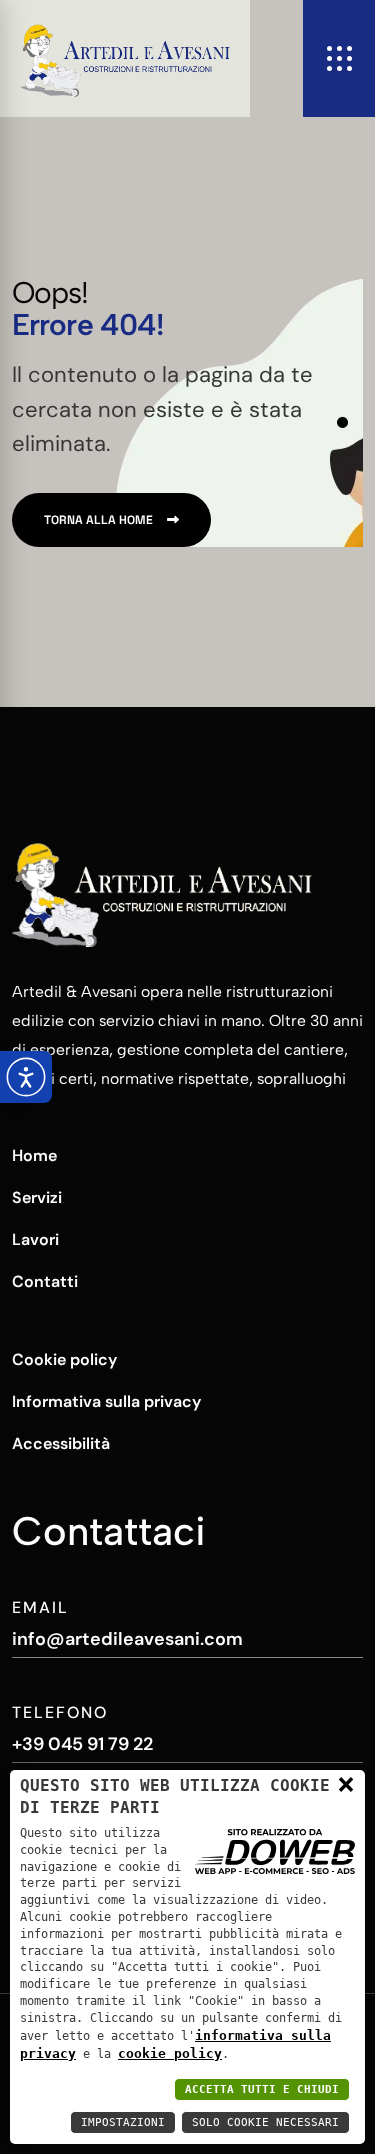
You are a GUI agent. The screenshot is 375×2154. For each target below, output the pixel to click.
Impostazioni (123, 2122)
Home (34, 1155)
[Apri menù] (339, 58)
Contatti (45, 1281)
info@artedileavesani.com (127, 1639)
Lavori (35, 1239)
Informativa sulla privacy (106, 1401)
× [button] (346, 1784)
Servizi (37, 1197)
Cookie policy (64, 1359)
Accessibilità (61, 1443)
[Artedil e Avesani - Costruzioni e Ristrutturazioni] (125, 58)
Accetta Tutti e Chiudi (262, 2089)
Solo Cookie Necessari (265, 2122)
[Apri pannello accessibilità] (26, 1077)
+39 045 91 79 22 (82, 1744)
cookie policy (170, 2053)
